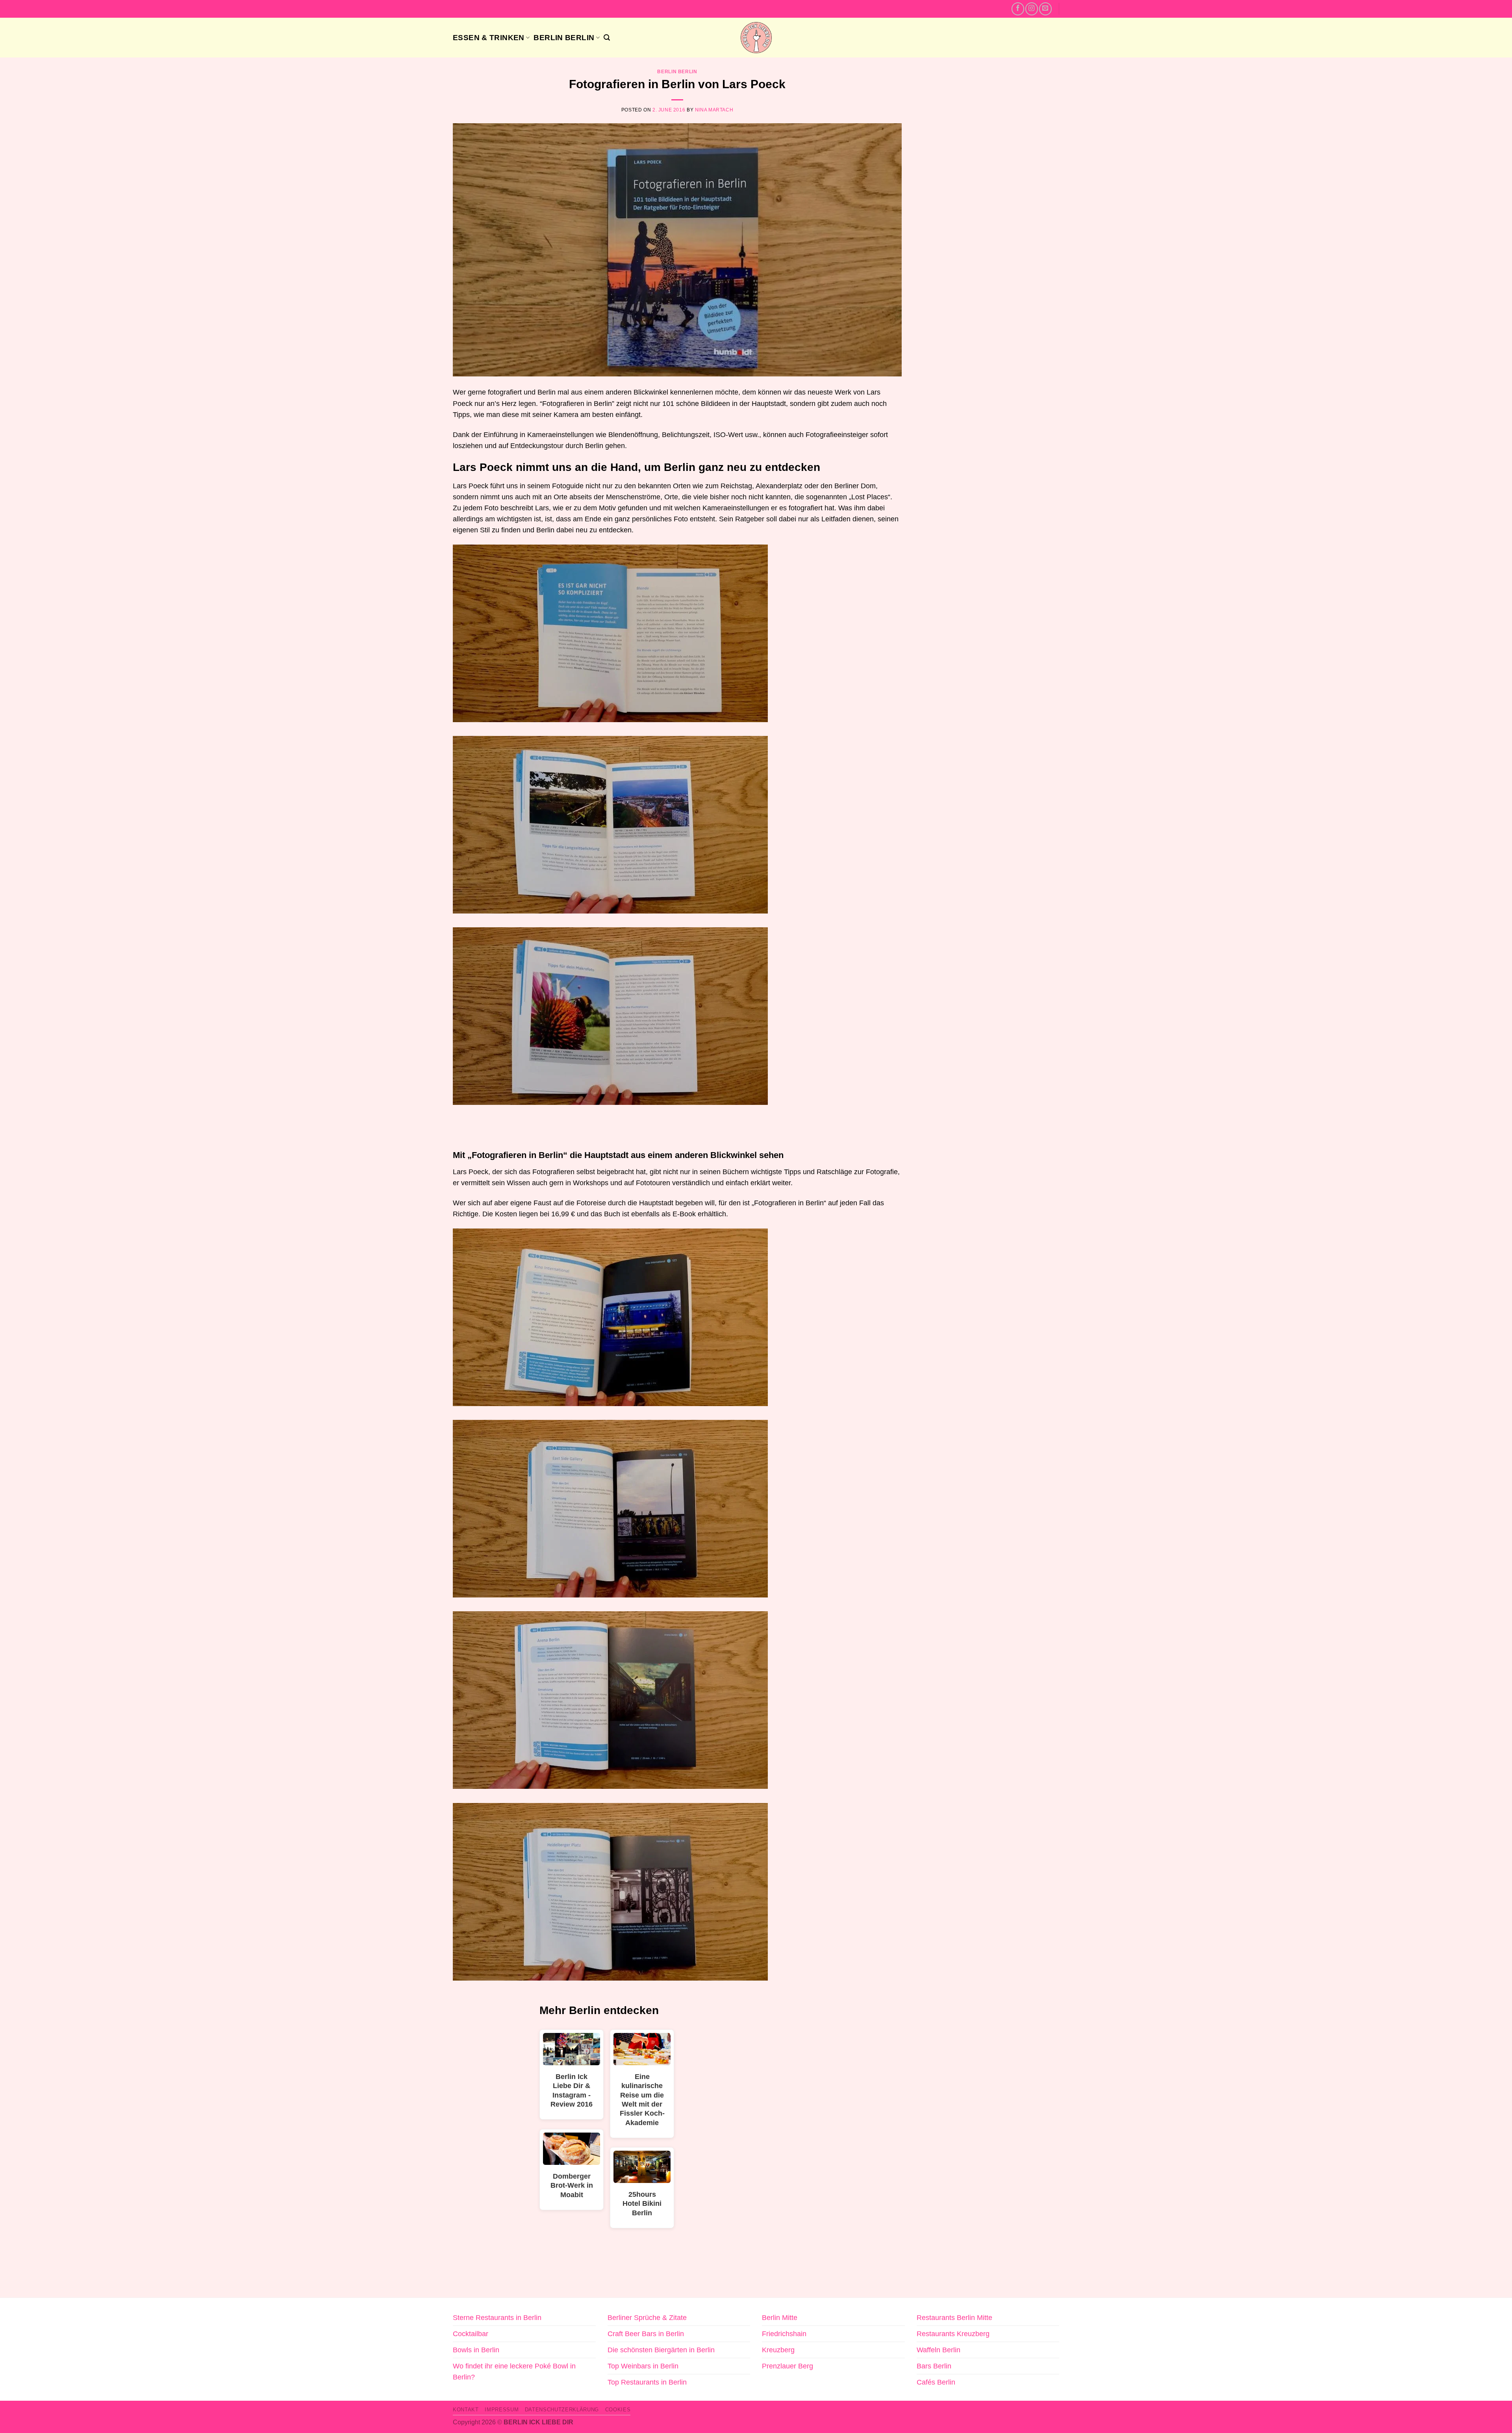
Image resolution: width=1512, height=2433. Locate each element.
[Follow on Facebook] (1018, 9)
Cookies (618, 2410)
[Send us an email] (1045, 9)
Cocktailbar (471, 2334)
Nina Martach (714, 110)
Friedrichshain (784, 2334)
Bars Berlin (934, 2366)
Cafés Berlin (936, 2382)
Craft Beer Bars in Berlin (646, 2334)
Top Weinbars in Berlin (643, 2366)
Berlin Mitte (780, 2318)
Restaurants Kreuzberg (953, 2334)
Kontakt (466, 2410)
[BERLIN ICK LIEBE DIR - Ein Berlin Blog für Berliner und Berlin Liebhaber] (756, 38)
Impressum (502, 2410)
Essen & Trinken (489, 37)
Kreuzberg (778, 2350)
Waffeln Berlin (939, 2350)
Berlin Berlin (564, 37)
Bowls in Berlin (476, 2350)
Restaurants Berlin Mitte (954, 2318)
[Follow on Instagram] (1032, 9)
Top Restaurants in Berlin (647, 2382)
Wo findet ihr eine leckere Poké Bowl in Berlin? (514, 2372)
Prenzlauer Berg (787, 2366)
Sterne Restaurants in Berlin (497, 2318)
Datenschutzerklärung (562, 2410)
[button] (607, 38)
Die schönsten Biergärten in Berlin (661, 2350)
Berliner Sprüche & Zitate (647, 2318)
